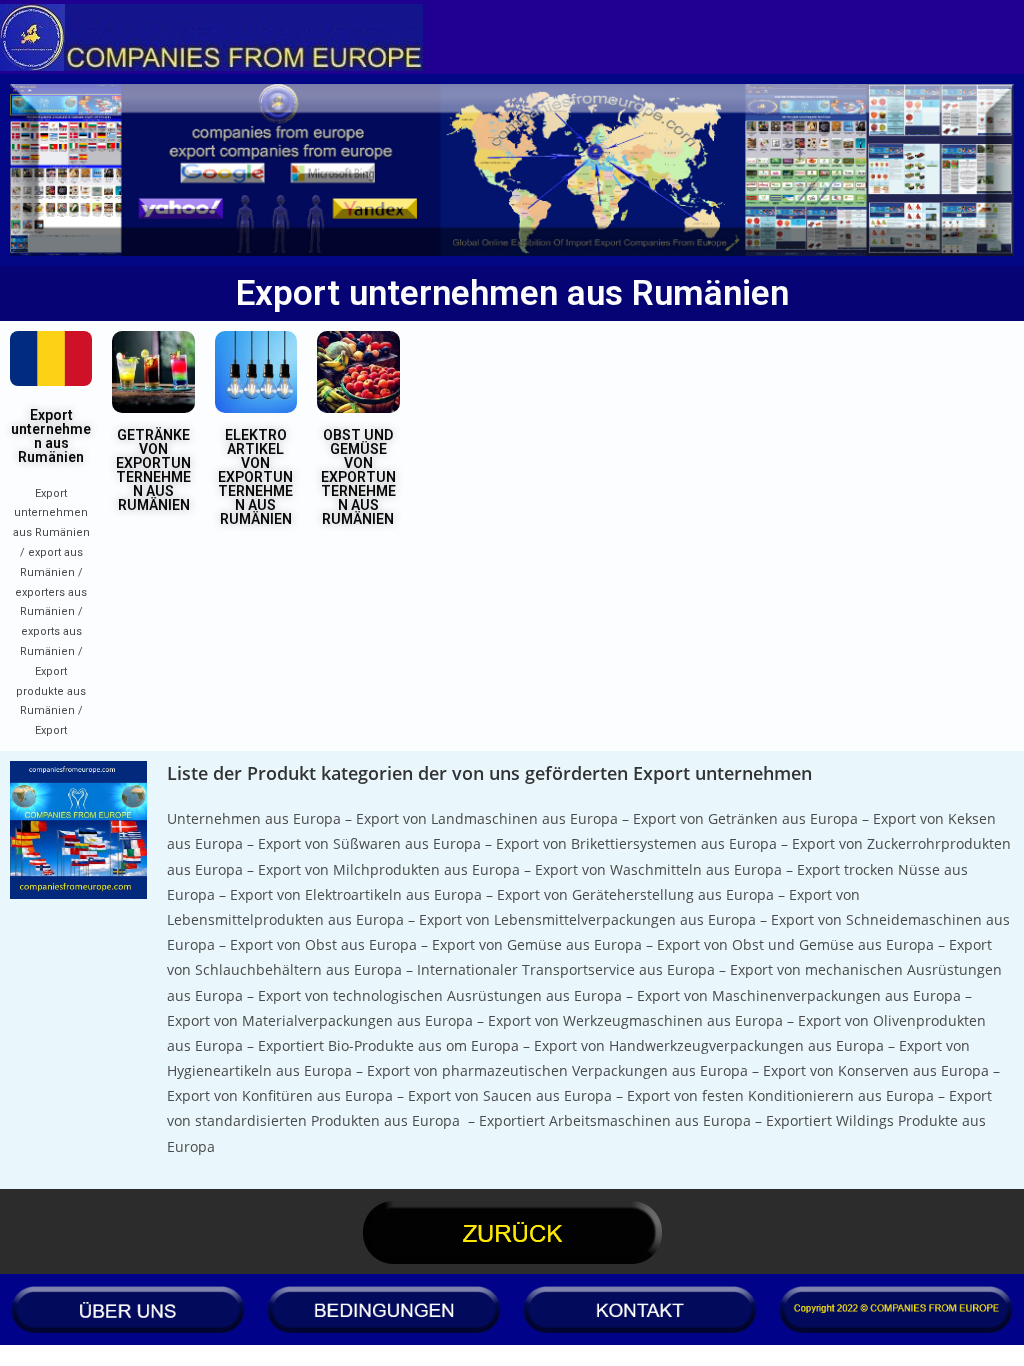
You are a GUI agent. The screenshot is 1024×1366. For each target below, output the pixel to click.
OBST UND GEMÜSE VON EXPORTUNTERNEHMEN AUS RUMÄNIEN (358, 477)
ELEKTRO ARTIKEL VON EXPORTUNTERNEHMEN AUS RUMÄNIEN (255, 477)
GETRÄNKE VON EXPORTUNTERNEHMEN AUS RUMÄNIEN (153, 470)
